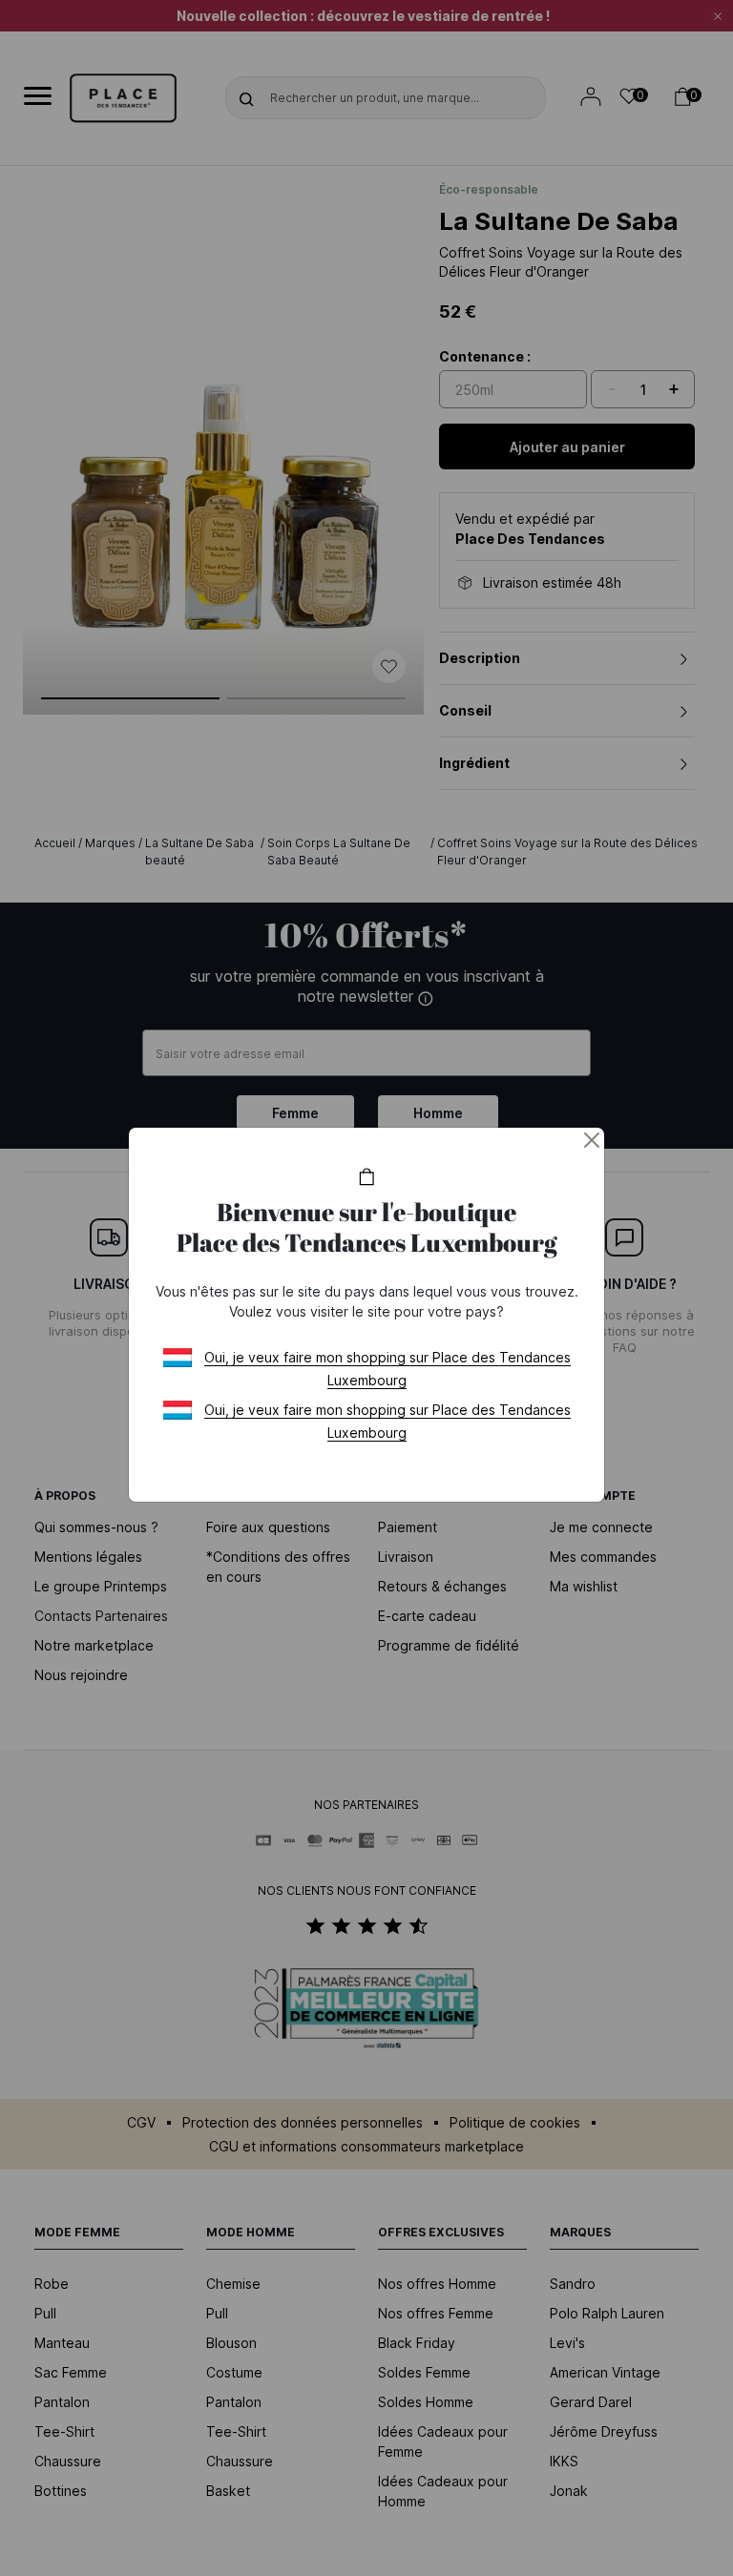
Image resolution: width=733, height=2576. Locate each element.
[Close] (592, 1140)
